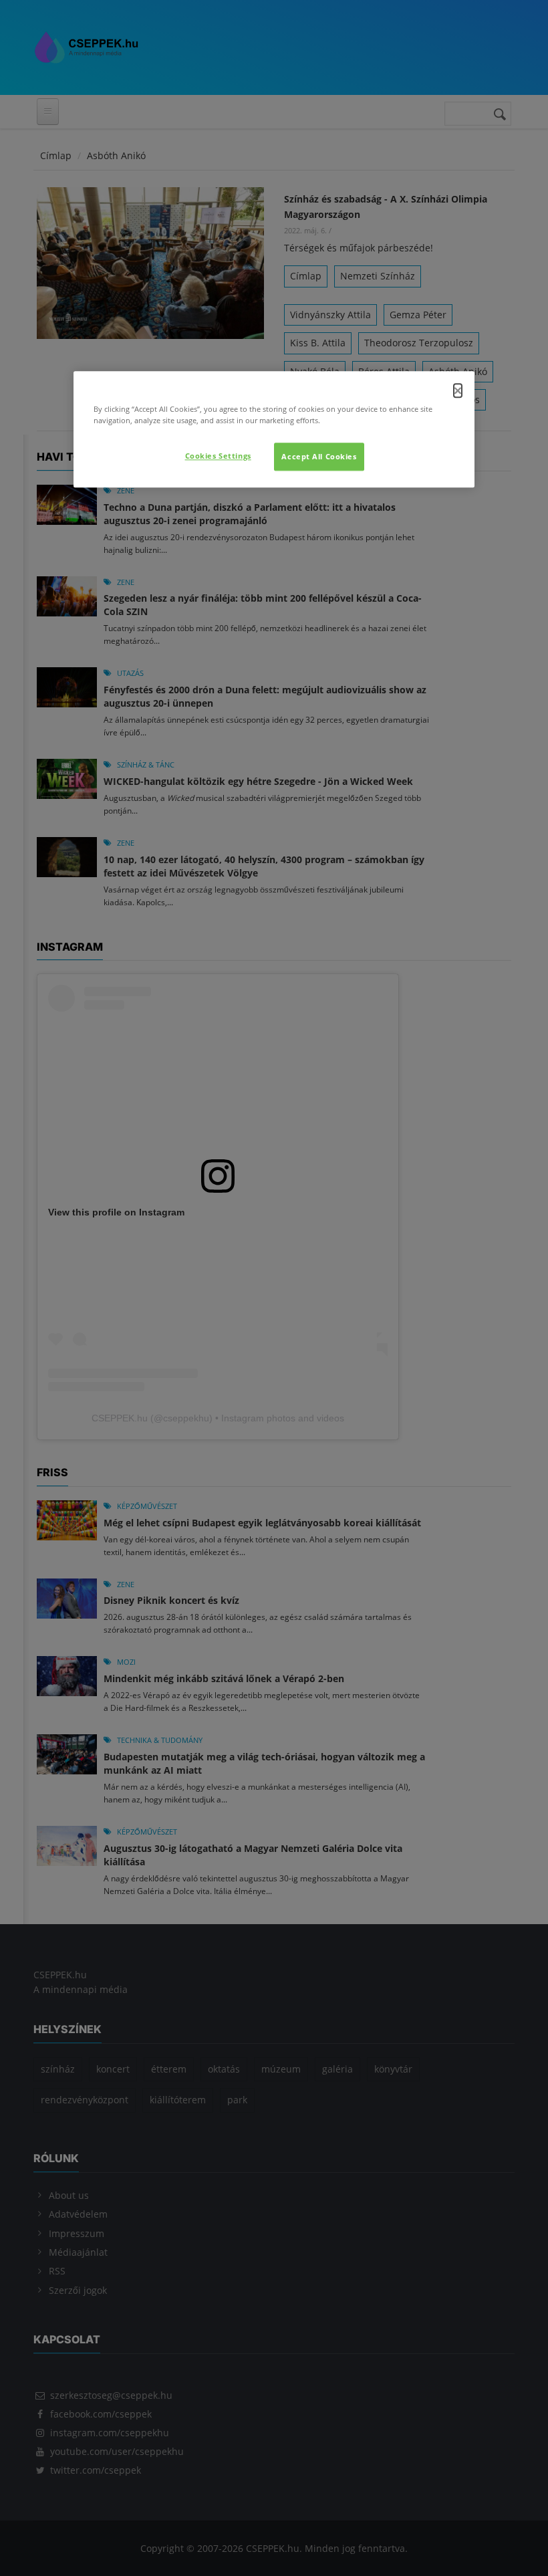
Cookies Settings (218, 456)
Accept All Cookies (319, 456)
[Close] (458, 390)
